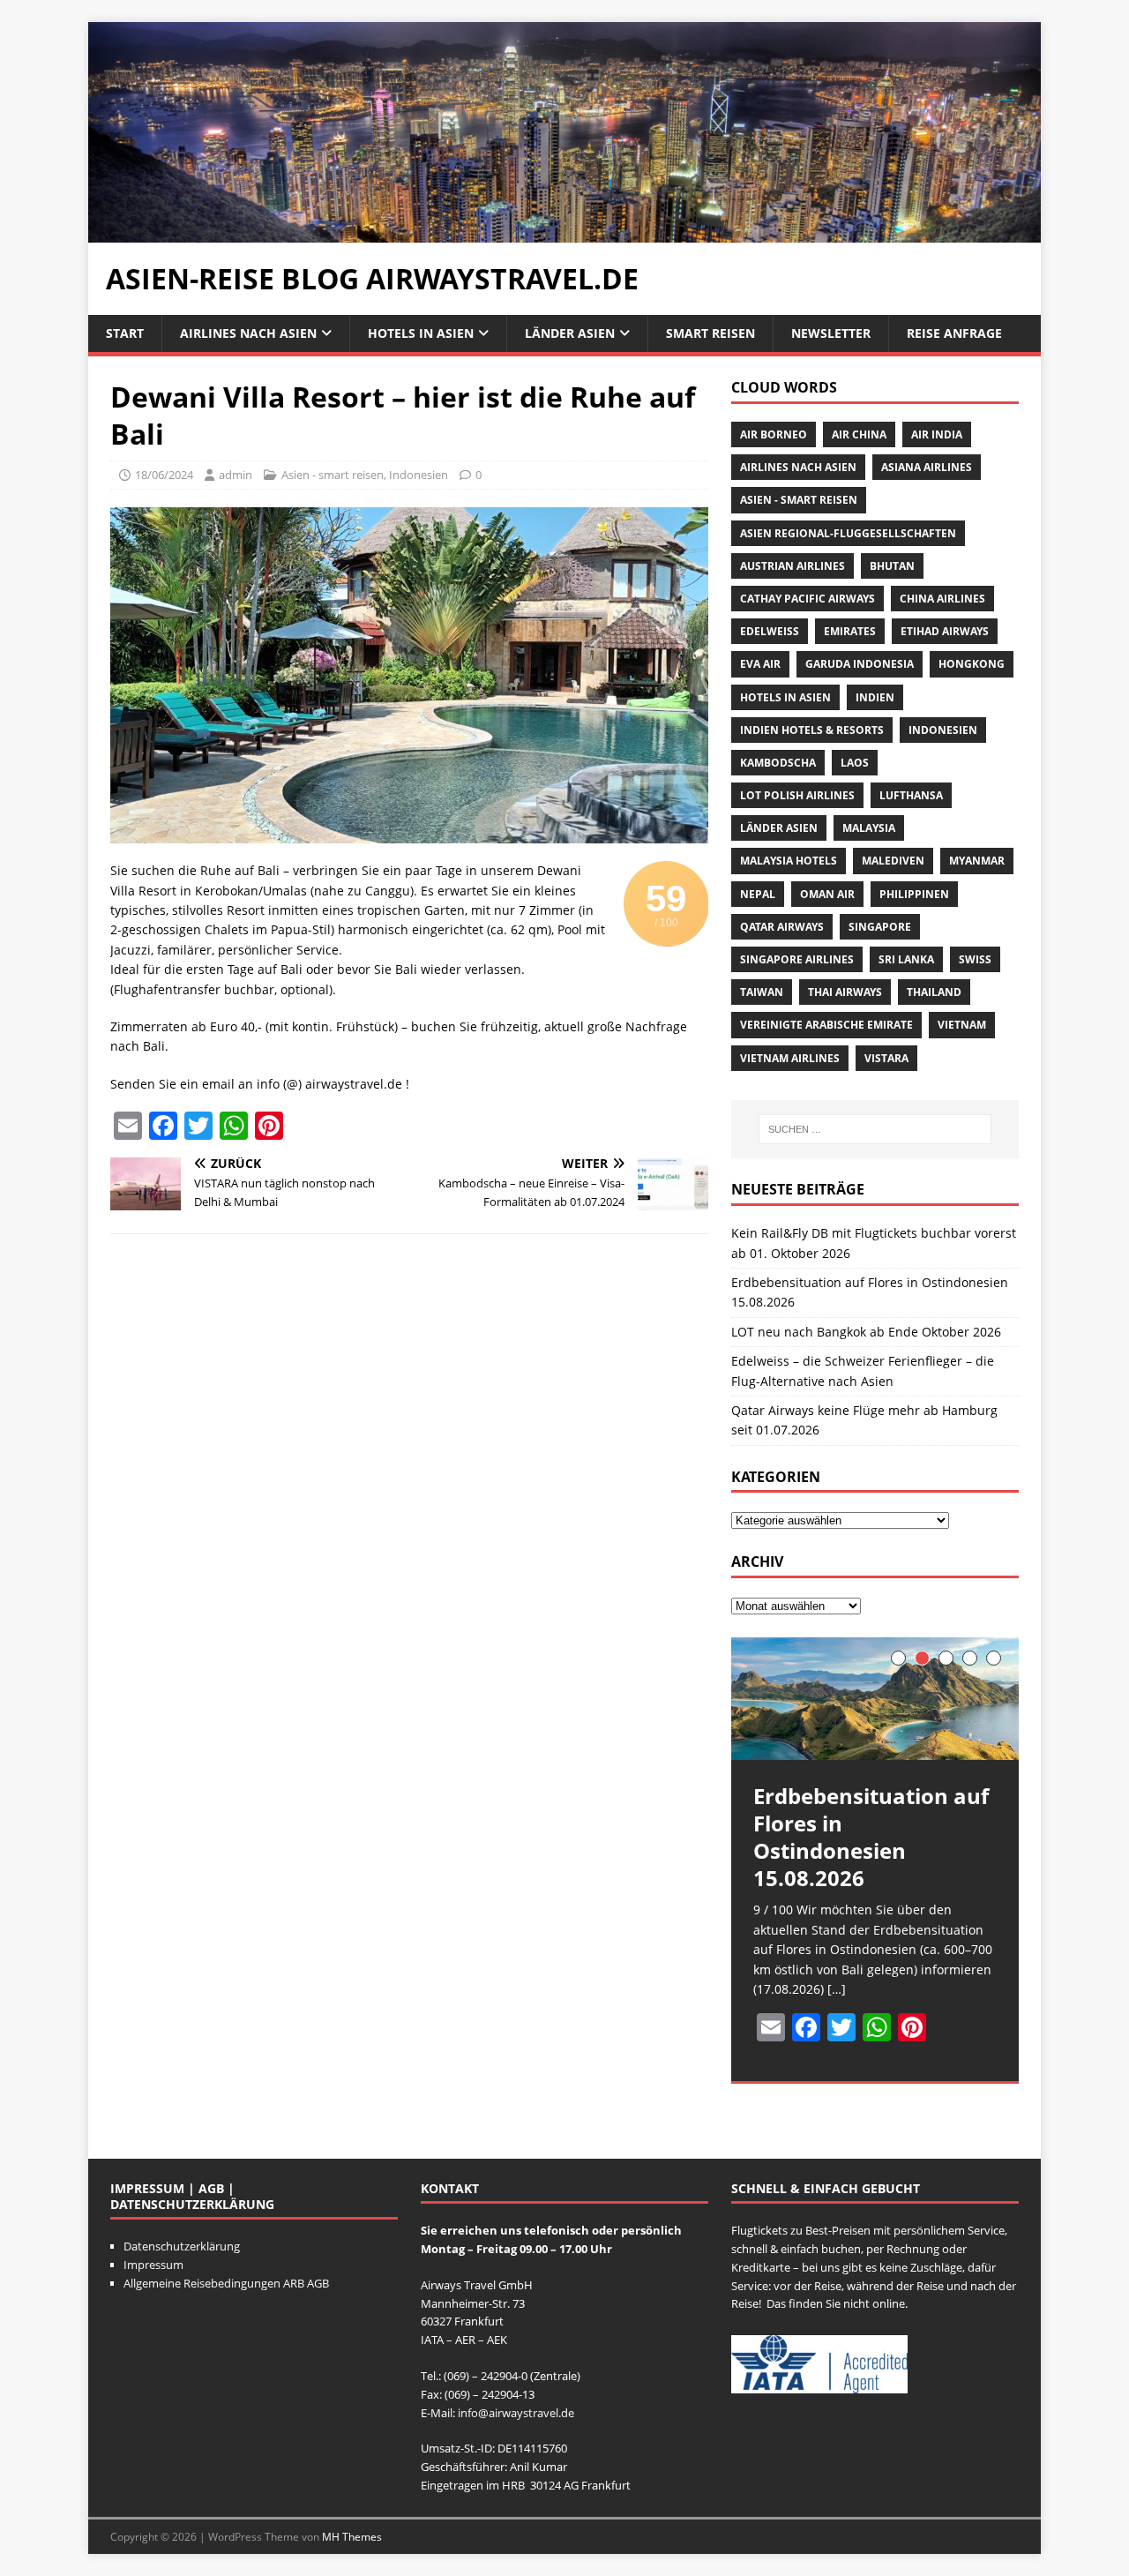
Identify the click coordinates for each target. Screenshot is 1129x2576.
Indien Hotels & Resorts (812, 730)
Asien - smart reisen (333, 475)
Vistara (886, 1058)
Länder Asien (570, 333)
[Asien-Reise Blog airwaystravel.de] (564, 232)
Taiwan (762, 992)
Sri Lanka (906, 959)
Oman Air (827, 894)
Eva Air (760, 664)
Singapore (880, 927)
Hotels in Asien (421, 333)
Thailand (934, 992)
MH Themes (352, 2537)
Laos (855, 763)
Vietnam (962, 1025)
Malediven (893, 861)
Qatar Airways (782, 927)
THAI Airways (845, 992)
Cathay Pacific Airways (807, 599)
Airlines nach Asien (248, 333)
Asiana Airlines (927, 467)
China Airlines (942, 599)
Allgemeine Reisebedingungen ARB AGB (226, 2283)
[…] (837, 1989)
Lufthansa (911, 795)
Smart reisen (710, 333)
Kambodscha (778, 763)
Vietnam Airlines (790, 1058)
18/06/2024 (164, 475)
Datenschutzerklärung (182, 2246)
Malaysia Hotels (789, 861)
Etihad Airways (945, 631)
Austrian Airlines (793, 566)
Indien (875, 697)
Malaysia (869, 828)
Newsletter (831, 333)
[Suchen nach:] (875, 1129)
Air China (859, 434)
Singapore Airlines (797, 959)
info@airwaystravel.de (516, 2413)
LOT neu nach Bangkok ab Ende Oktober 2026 (866, 1332)
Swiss (975, 959)
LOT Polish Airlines (797, 795)
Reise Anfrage (954, 333)
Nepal (758, 894)
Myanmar (977, 861)
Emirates (850, 631)
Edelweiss (770, 631)
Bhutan (892, 566)
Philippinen (914, 894)
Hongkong (972, 664)
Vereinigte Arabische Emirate (826, 1025)
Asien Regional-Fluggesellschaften (848, 533)
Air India (937, 434)
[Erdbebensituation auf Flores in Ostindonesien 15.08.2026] (875, 1699)
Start (125, 333)
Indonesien (419, 475)
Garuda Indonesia (860, 664)
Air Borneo (774, 434)
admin (236, 475)
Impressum (153, 2265)
